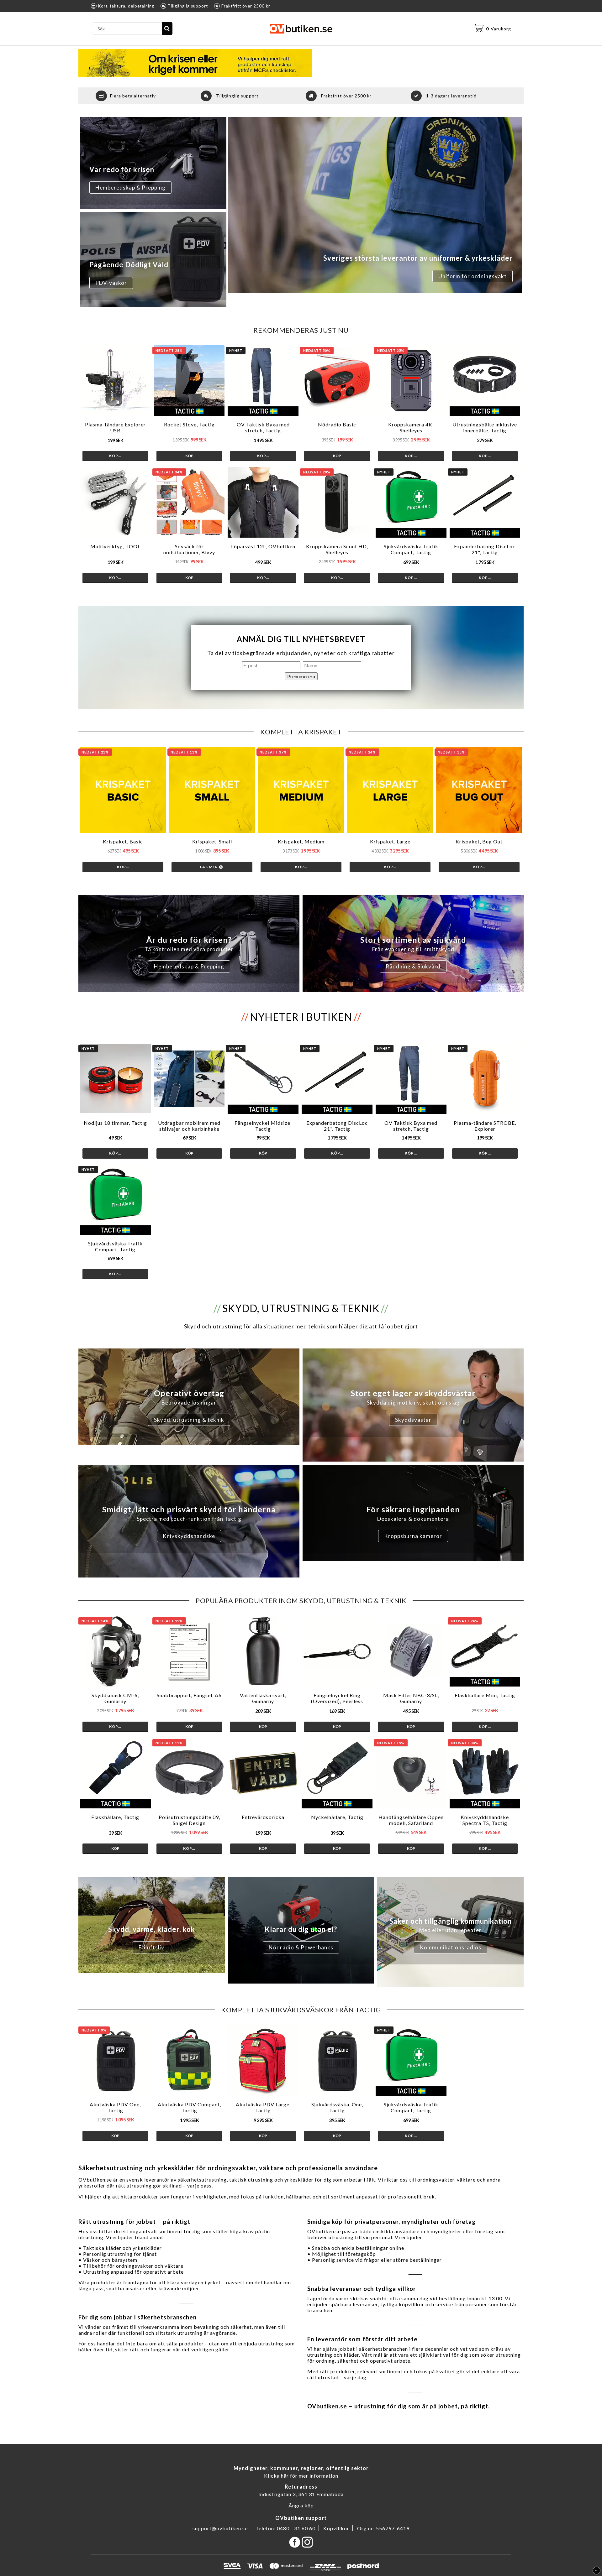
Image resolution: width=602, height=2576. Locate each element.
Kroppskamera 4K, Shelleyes (411, 427)
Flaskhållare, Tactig (115, 1817)
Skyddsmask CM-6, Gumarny (115, 1698)
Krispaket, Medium (301, 841)
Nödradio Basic (337, 424)
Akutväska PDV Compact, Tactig (189, 2107)
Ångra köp (301, 2505)
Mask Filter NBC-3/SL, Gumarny (411, 1698)
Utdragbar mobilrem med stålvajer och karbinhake (189, 1126)
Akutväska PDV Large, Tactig (263, 2107)
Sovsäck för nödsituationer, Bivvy (189, 549)
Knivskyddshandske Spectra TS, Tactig (485, 1820)
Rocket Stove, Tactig (189, 424)
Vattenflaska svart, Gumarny (263, 1698)
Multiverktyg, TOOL (115, 546)
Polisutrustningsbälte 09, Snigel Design (189, 1820)
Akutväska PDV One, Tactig (115, 2107)
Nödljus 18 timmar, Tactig (115, 1123)
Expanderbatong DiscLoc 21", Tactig (485, 549)
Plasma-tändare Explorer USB (115, 427)
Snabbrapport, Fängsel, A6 (189, 1695)
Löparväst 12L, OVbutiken (263, 546)
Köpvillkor (336, 2528)
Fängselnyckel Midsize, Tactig (263, 1126)
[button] (493, 29)
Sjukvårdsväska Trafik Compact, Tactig (411, 549)
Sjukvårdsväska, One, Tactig (337, 2107)
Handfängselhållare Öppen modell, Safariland (411, 1820)
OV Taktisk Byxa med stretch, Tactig (263, 427)
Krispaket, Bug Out (479, 841)
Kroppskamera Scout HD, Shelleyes (337, 549)
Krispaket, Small (212, 841)
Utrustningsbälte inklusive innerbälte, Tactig (485, 427)
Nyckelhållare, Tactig (337, 1817)
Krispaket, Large (390, 841)
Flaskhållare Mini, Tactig (485, 1695)
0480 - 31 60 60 (296, 2528)
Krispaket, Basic (123, 841)
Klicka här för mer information (301, 2476)
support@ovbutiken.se (220, 2528)
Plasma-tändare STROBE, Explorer (485, 1126)
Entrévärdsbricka (263, 1817)
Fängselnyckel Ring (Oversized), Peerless (337, 1698)
